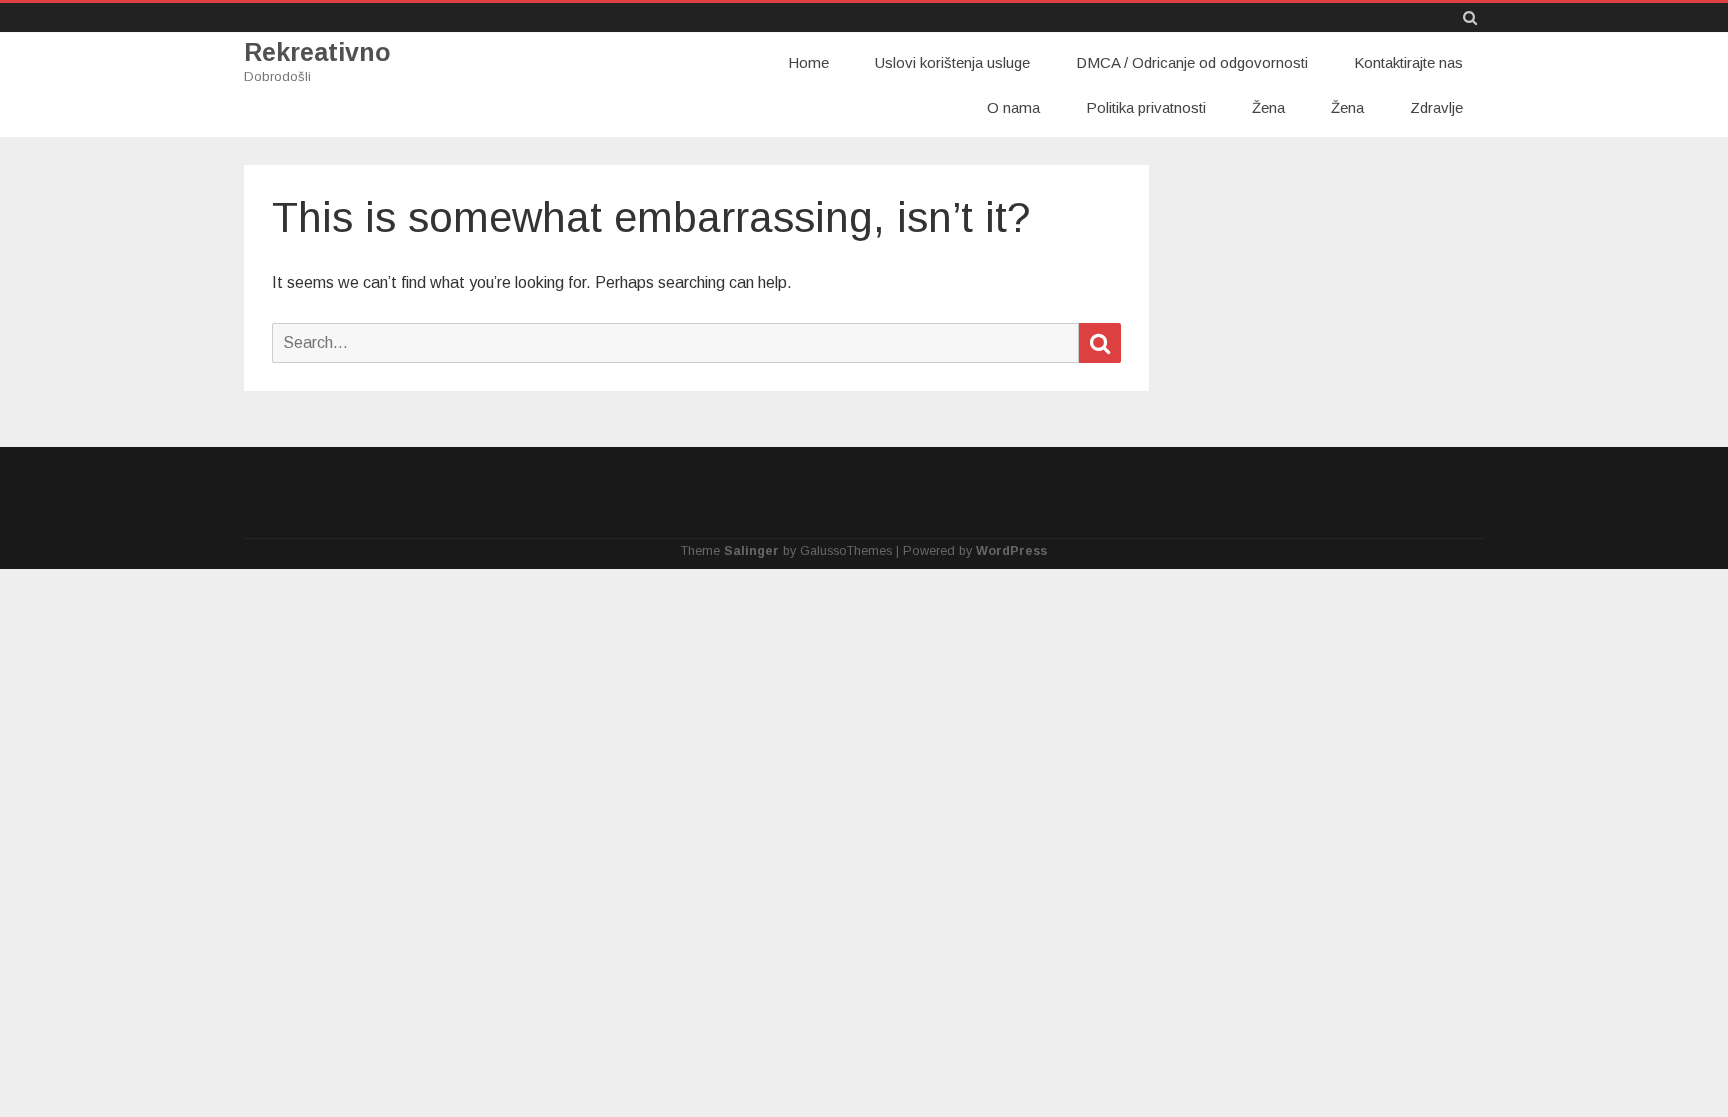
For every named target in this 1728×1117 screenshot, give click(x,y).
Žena (1268, 107)
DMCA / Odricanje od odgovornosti (1192, 62)
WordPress (1011, 551)
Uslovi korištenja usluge (952, 62)
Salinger (751, 551)
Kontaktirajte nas (1408, 62)
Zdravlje (1436, 107)
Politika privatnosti (1146, 107)
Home (808, 62)
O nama (1013, 107)
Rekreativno (317, 52)
